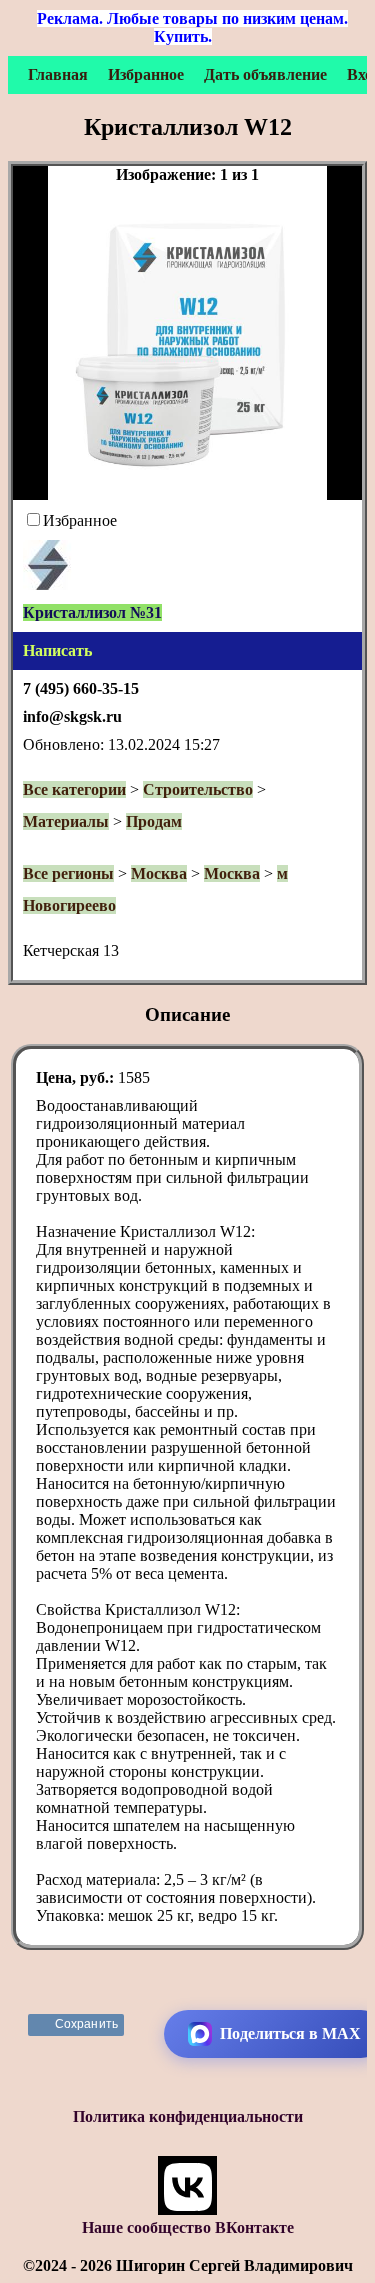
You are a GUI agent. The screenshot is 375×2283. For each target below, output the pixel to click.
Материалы (66, 821)
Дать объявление (265, 74)
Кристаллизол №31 (92, 612)
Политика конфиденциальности (188, 2116)
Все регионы (68, 873)
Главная (58, 74)
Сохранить (86, 2024)
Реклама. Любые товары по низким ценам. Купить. (192, 27)
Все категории (74, 789)
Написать (57, 650)
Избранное (146, 74)
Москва (159, 873)
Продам (154, 821)
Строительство (198, 789)
